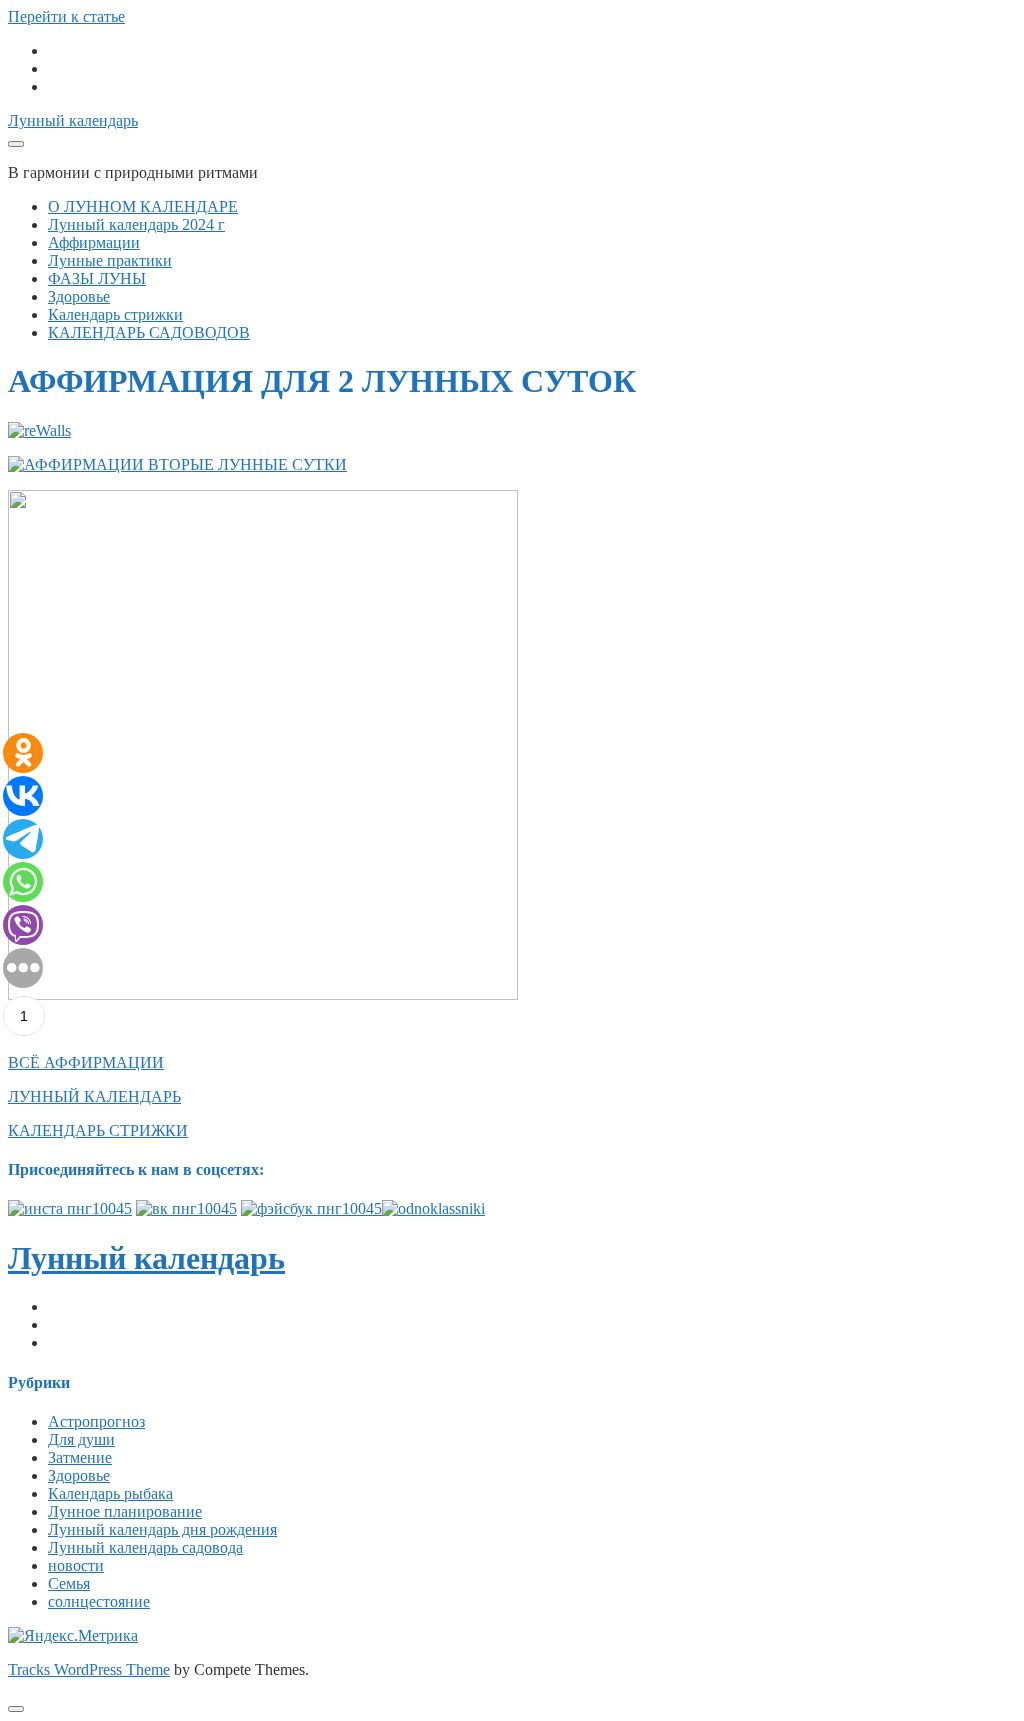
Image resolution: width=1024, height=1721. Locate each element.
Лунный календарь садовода (145, 1547)
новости (76, 1565)
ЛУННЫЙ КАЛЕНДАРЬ (94, 1096)
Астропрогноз (96, 1421)
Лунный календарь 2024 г (136, 224)
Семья (69, 1583)
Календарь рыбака (110, 1493)
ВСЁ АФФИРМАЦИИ (86, 1062)
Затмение (80, 1457)
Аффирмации (94, 242)
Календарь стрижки (115, 314)
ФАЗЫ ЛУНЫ (97, 278)
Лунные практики (110, 260)
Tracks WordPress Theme (89, 1669)
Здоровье (79, 296)
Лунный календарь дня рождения (162, 1529)
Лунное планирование (125, 1511)
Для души (81, 1439)
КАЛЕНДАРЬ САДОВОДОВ (149, 332)
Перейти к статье (66, 16)
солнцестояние (99, 1601)
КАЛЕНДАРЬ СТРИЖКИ (98, 1130)
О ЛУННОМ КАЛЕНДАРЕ (143, 206)
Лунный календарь (73, 120)
